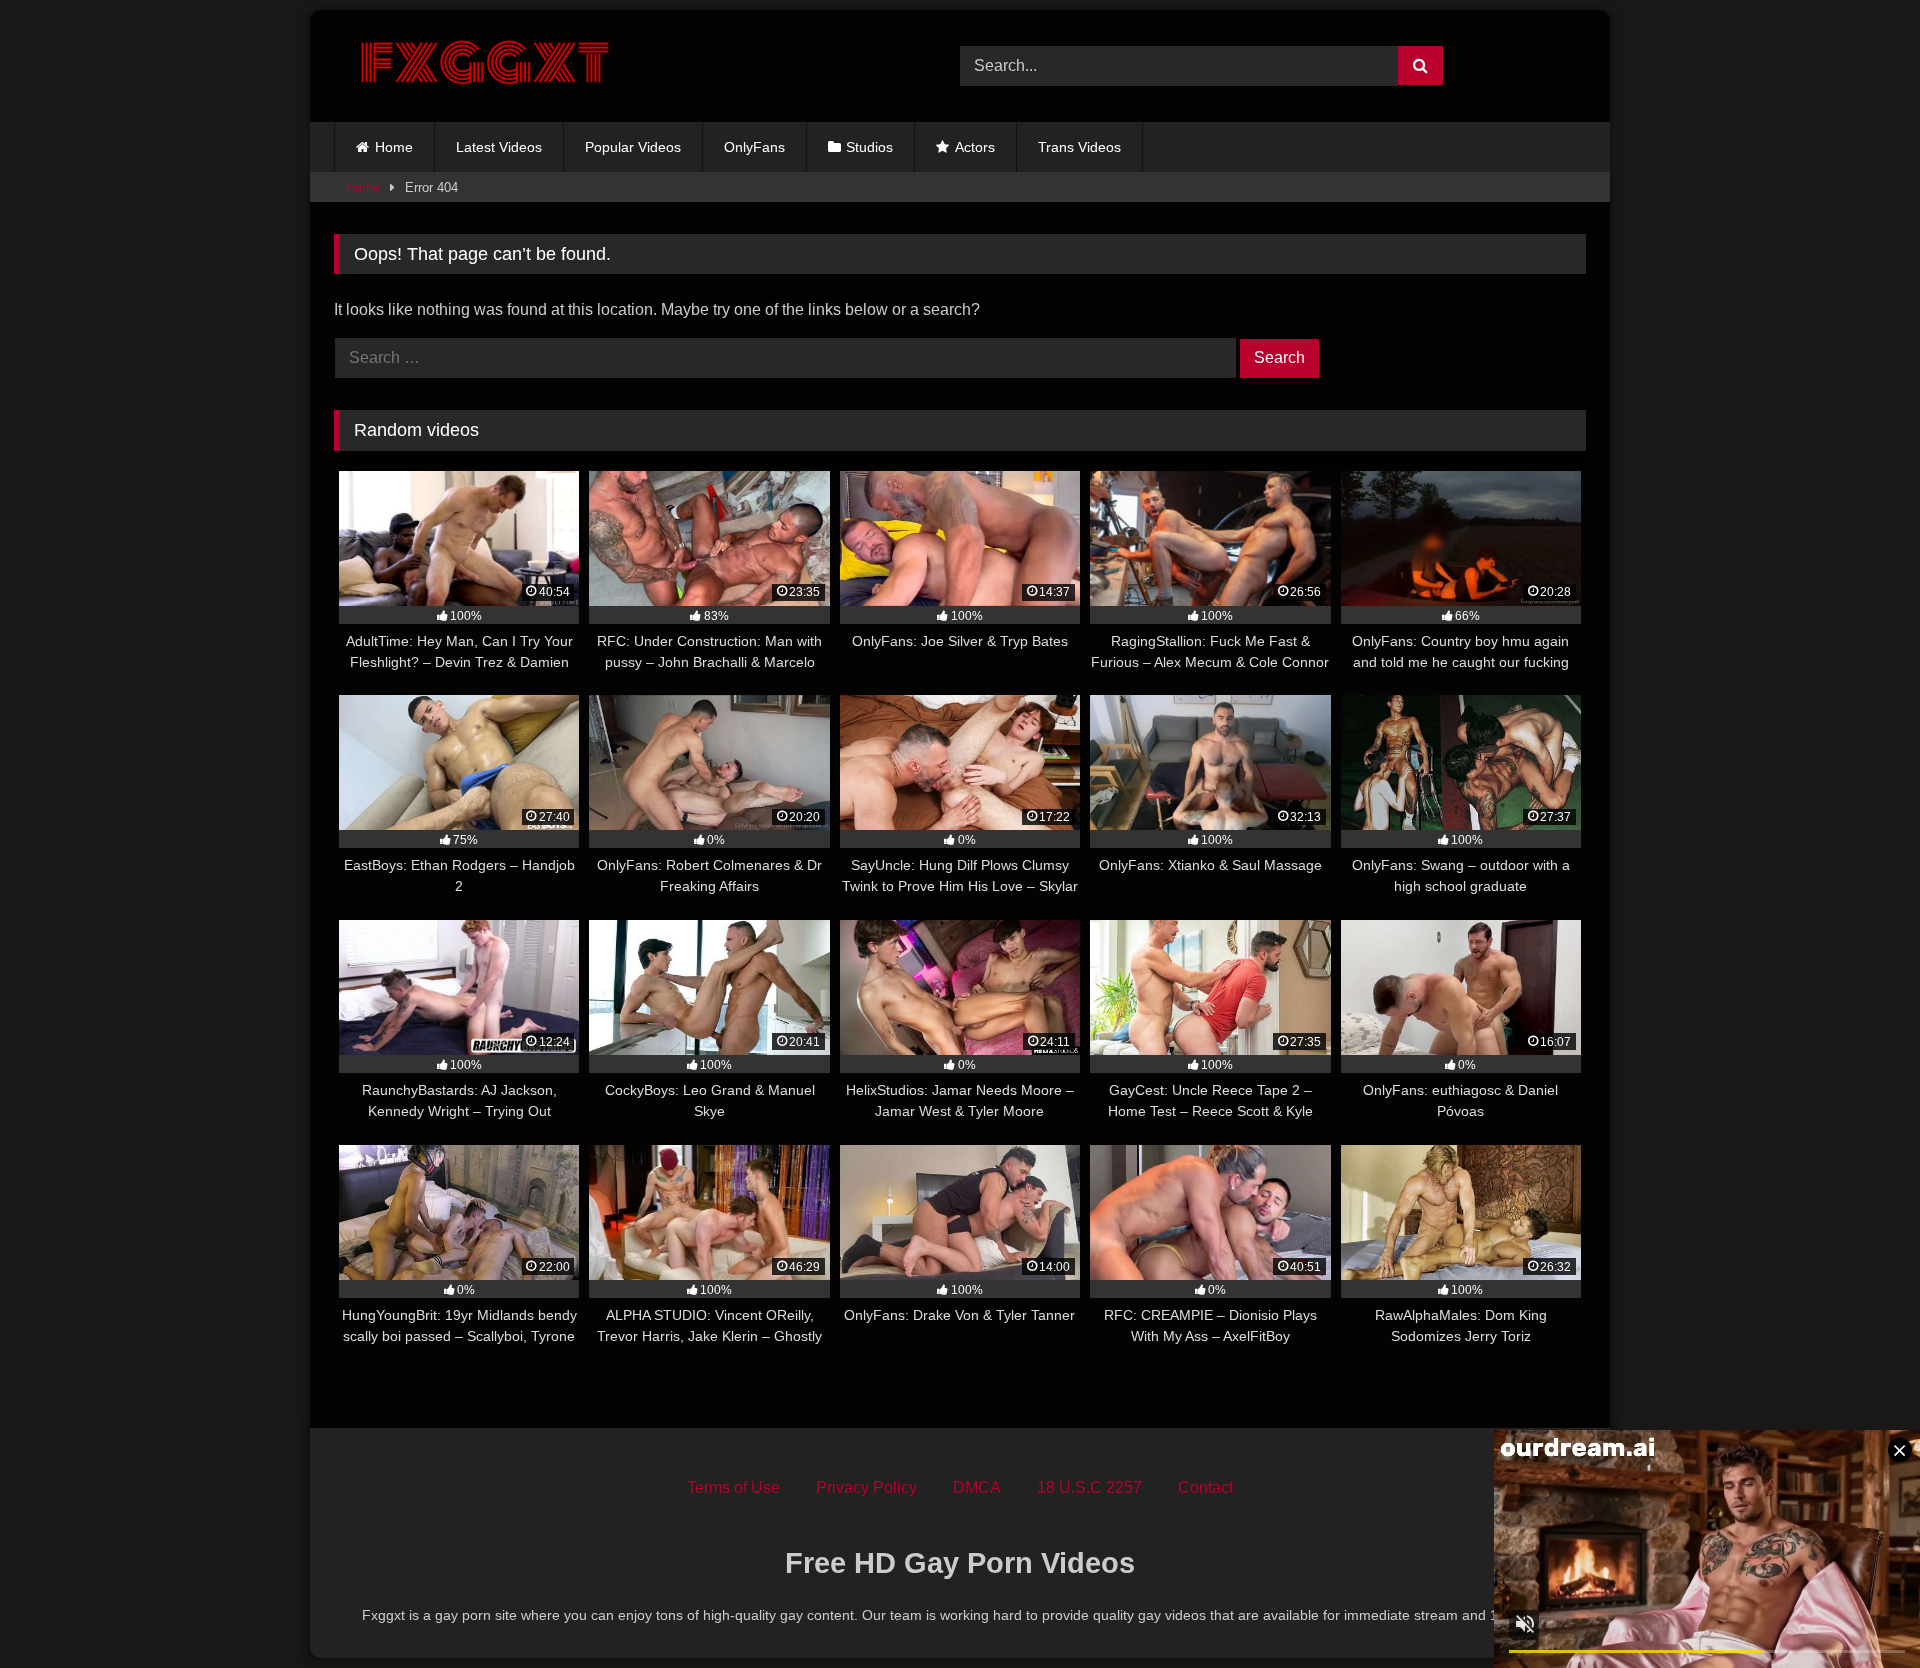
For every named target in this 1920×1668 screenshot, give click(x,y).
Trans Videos (1079, 147)
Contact (1205, 1487)
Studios (869, 147)
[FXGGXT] (484, 66)
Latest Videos (499, 147)
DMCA (977, 1487)
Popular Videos (633, 147)
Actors (975, 147)
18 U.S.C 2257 (1089, 1487)
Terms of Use (733, 1487)
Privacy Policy (866, 1487)
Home (394, 147)
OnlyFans (754, 147)
